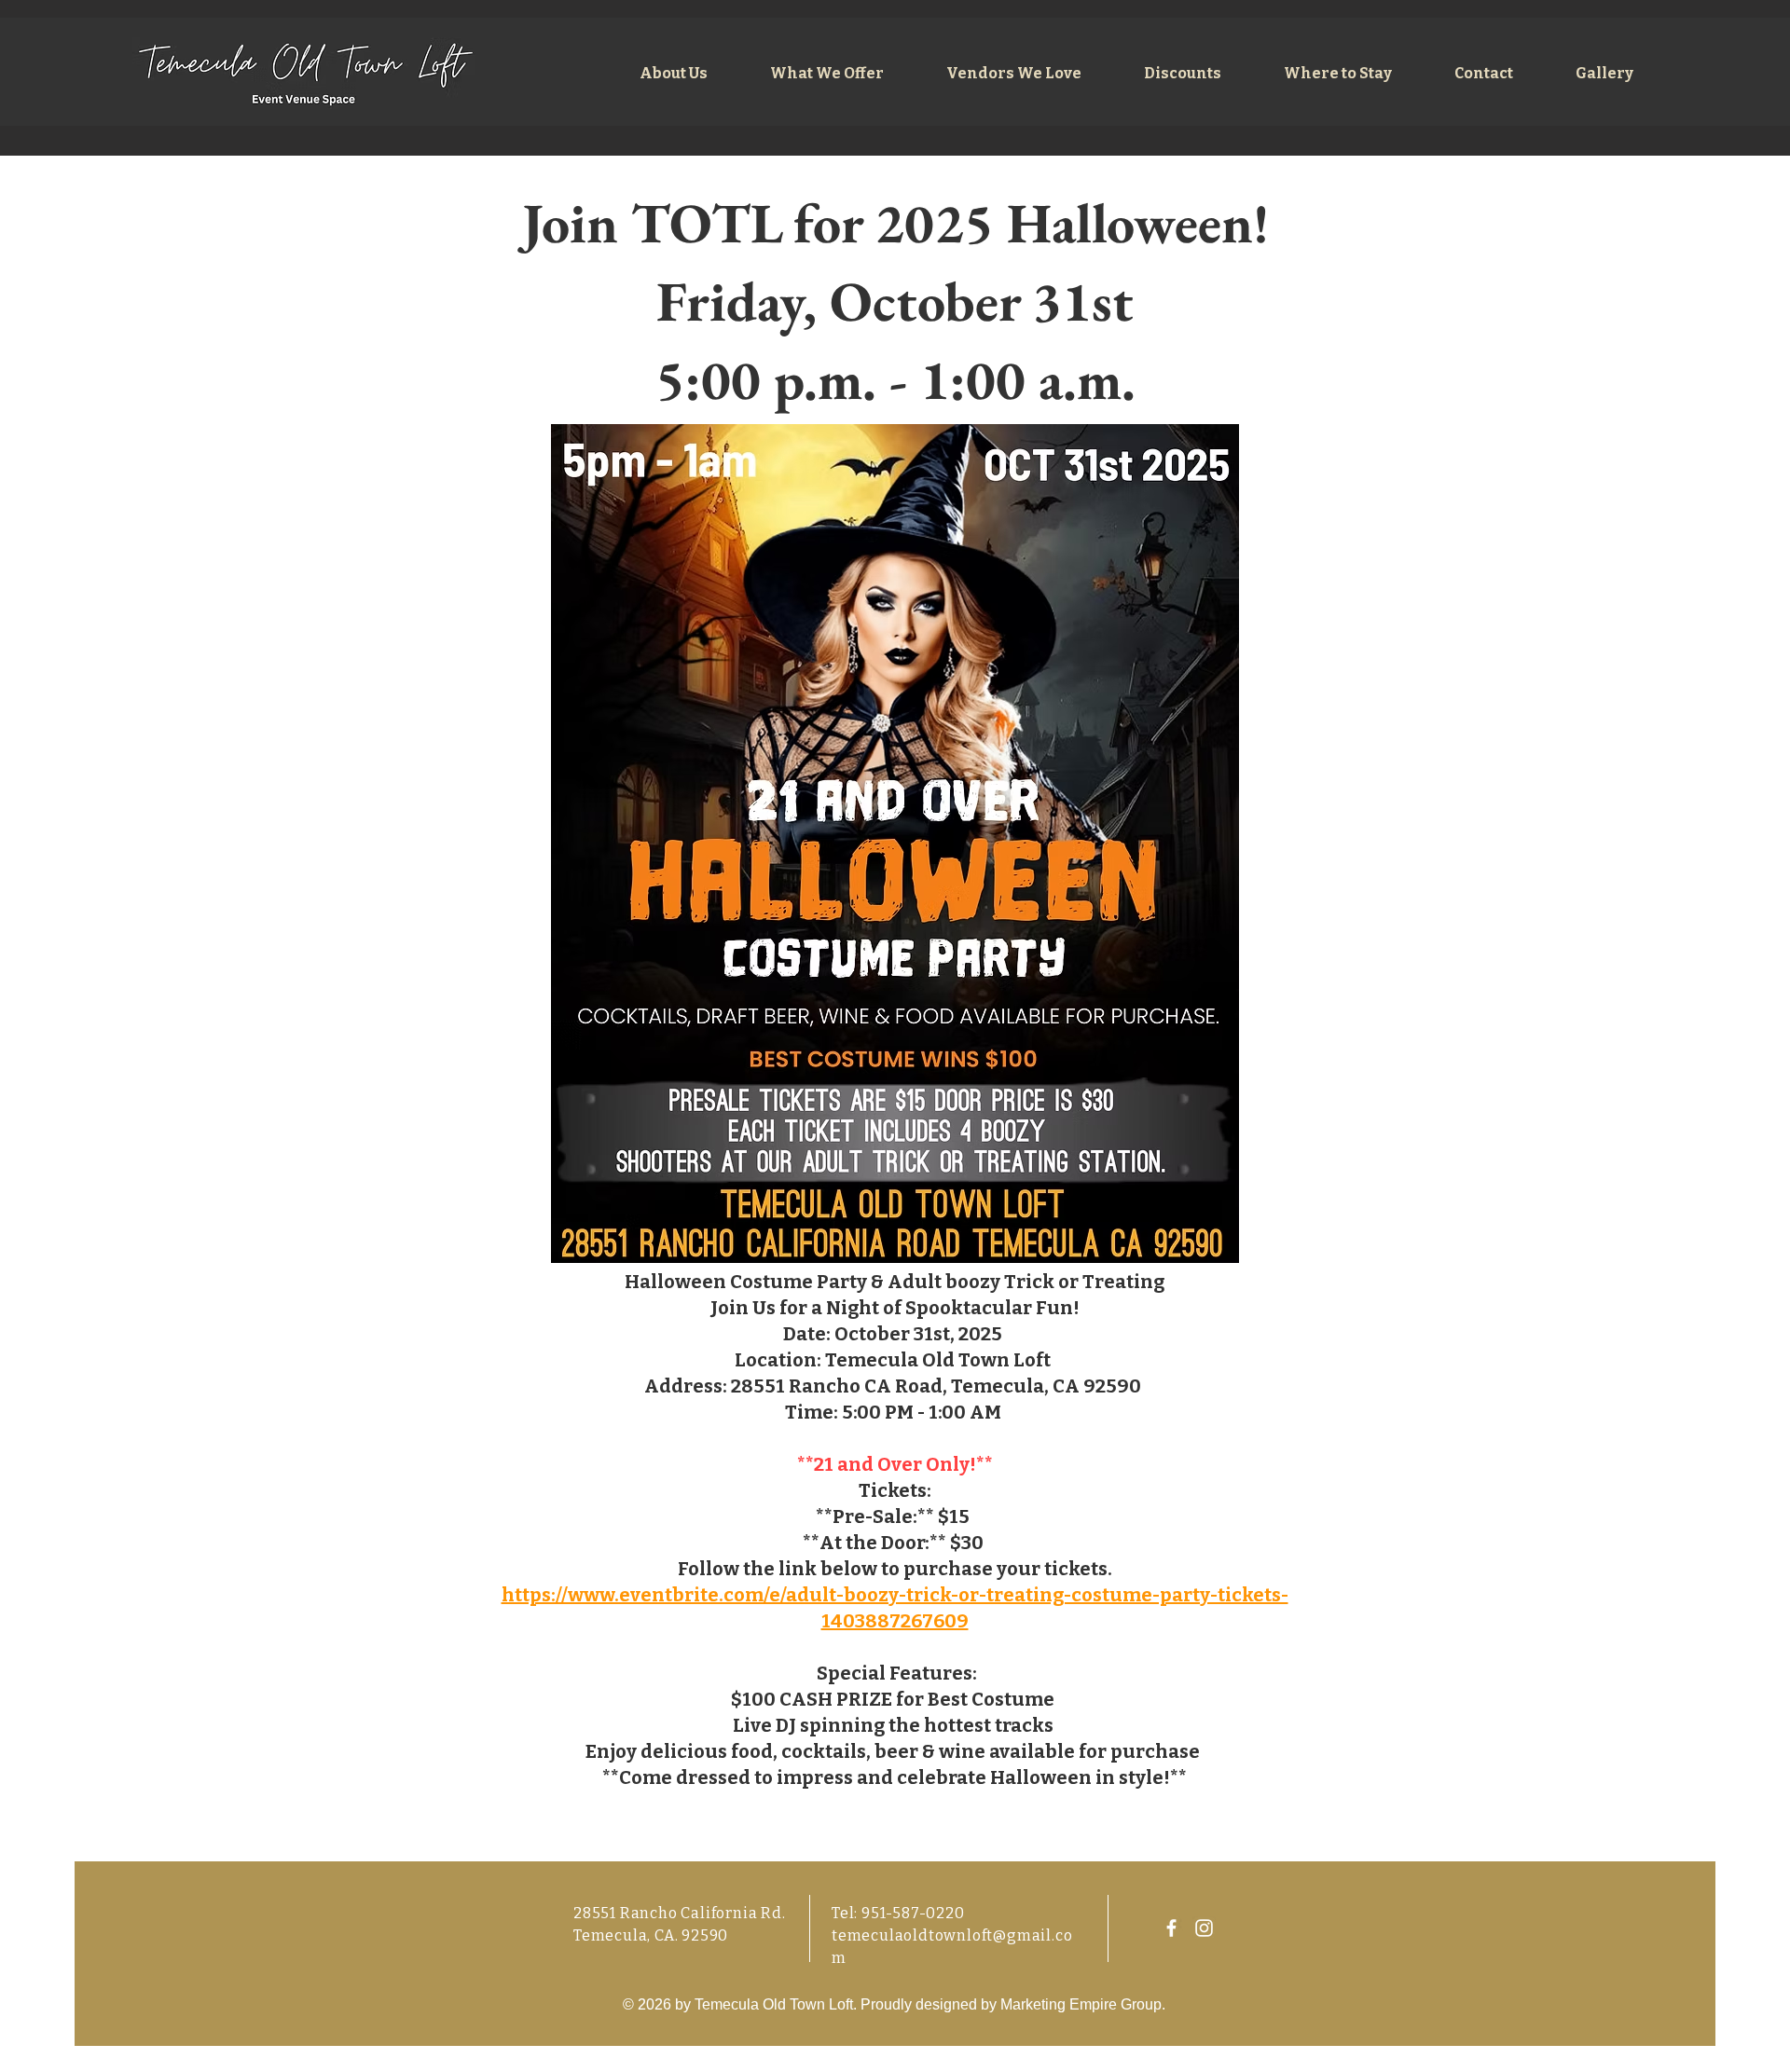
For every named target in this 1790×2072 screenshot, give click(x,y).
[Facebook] (1171, 1928)
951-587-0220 (913, 1913)
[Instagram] (1204, 1928)
